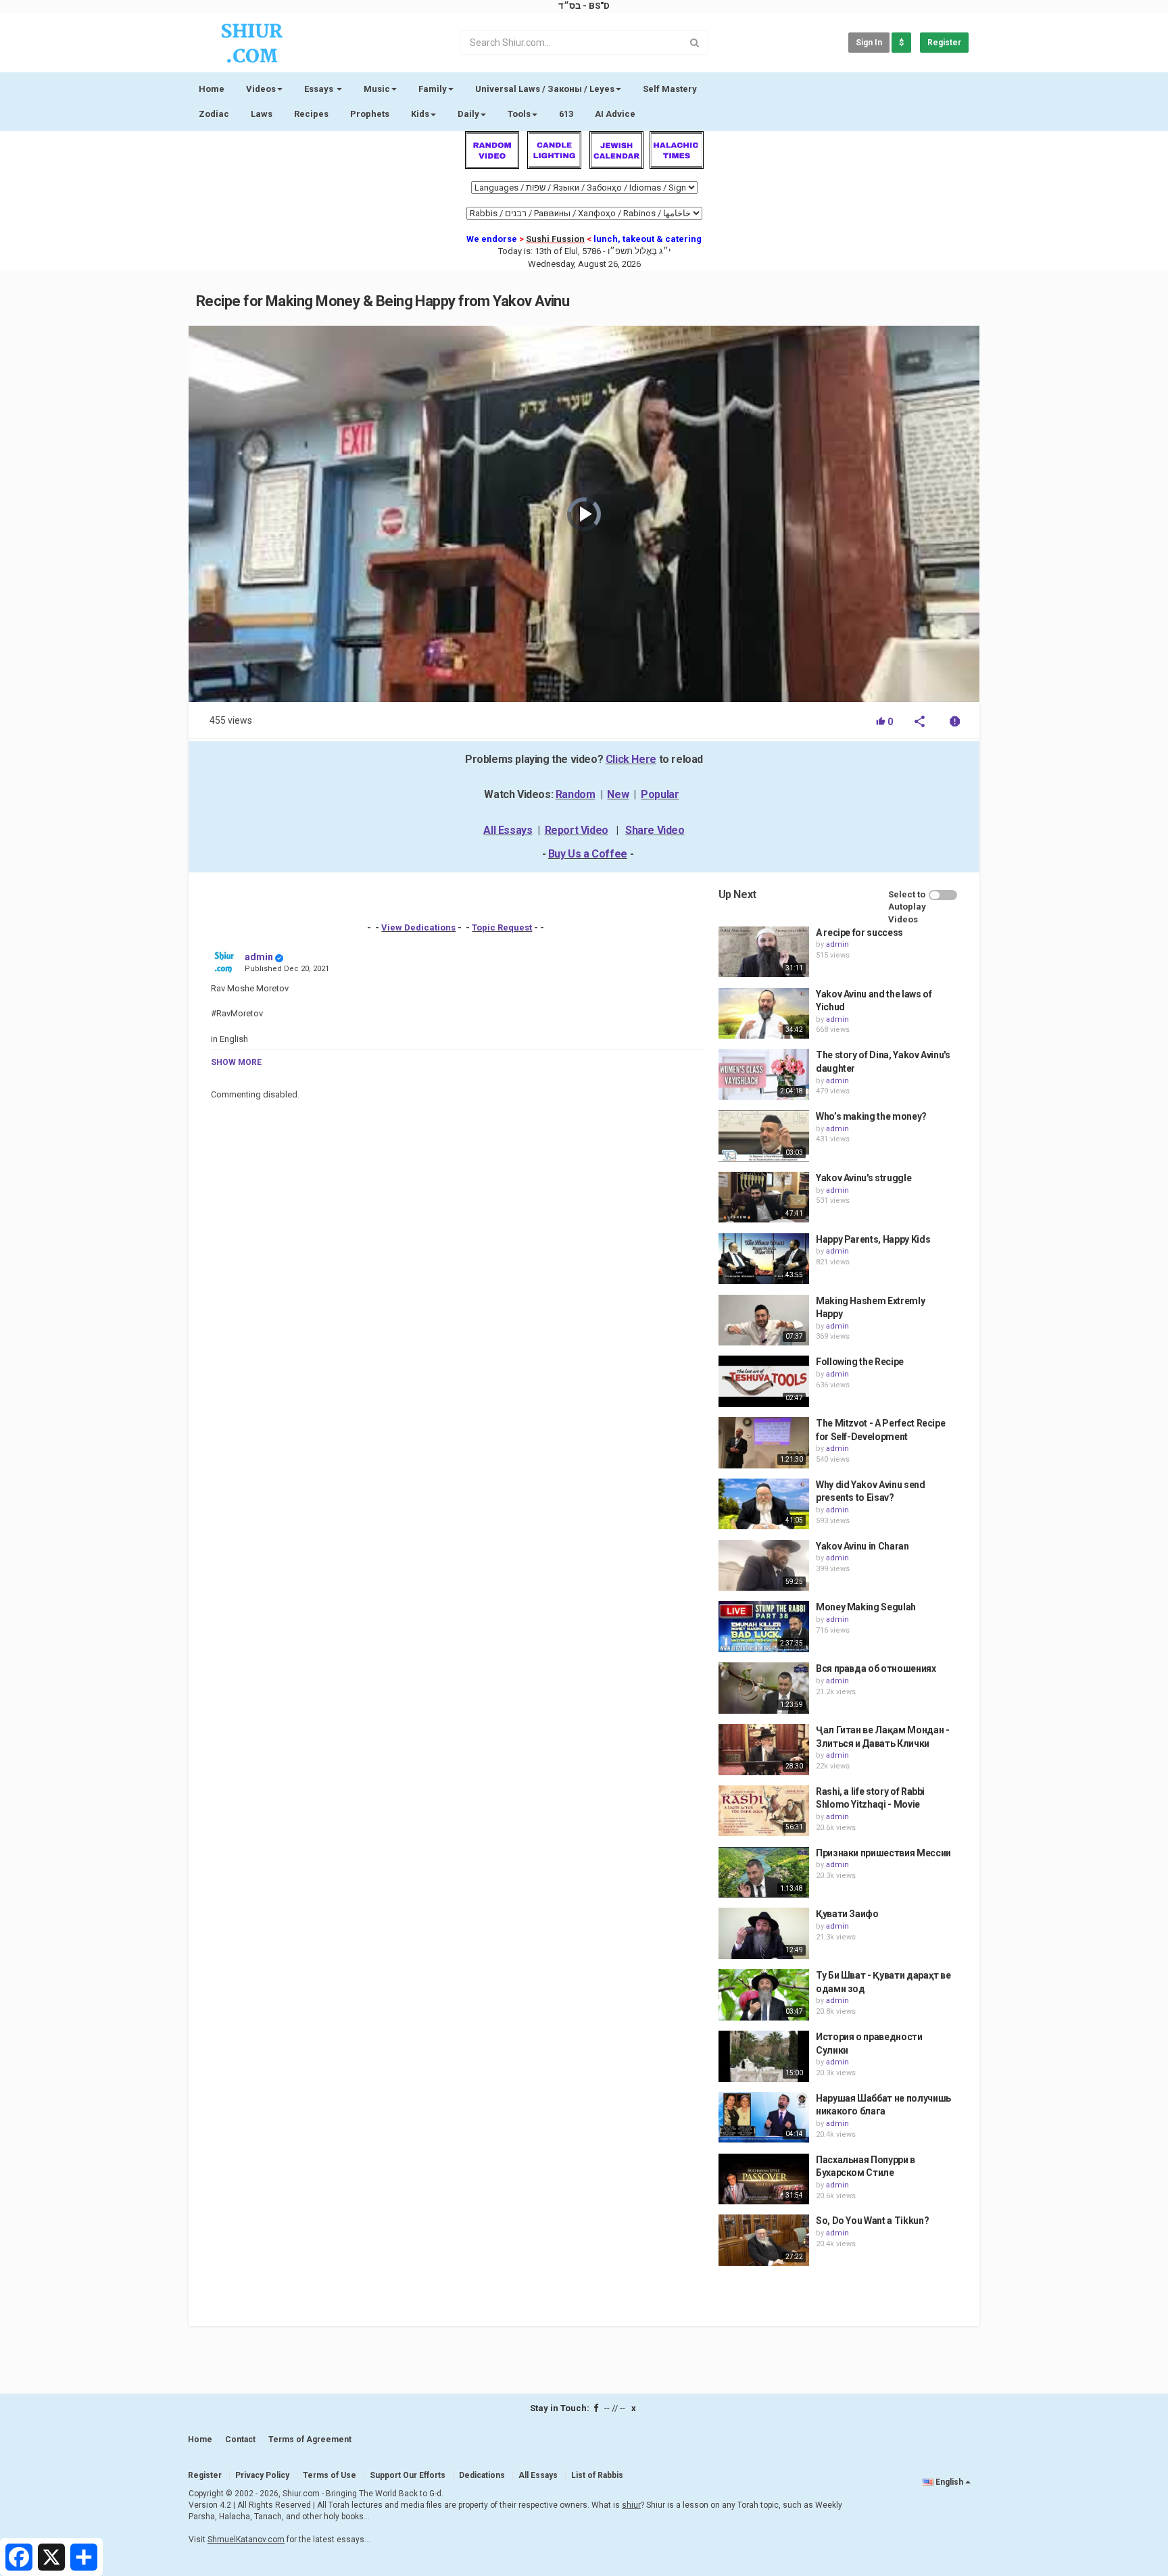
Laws (262, 114)
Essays (320, 89)
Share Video (655, 830)
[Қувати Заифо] (764, 1933)
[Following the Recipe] (764, 1381)
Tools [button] (519, 114)
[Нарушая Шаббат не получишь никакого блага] (764, 2118)
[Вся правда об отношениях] (764, 1688)
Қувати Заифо (847, 1914)
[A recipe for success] (764, 952)
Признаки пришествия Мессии (883, 1853)
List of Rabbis (597, 2475)
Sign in (869, 43)
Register (944, 43)
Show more (236, 1062)
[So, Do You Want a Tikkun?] (764, 2240)
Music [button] (377, 89)
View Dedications (418, 927)
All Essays (508, 830)
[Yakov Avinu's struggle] (764, 1197)
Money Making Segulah (866, 1607)
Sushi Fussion (555, 239)
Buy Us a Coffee (588, 854)
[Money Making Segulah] (764, 1627)
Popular (660, 794)
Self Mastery (670, 89)
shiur (631, 2505)
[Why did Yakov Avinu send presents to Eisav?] (764, 1504)
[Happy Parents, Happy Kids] (764, 1259)
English (949, 2482)
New (618, 794)
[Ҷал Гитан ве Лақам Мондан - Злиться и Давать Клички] (764, 1750)
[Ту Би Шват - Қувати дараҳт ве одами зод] (764, 1995)
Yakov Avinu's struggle (863, 1178)
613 (566, 114)
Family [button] (433, 89)
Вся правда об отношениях (876, 1668)
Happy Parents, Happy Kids (873, 1239)
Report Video (577, 830)
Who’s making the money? (871, 1116)
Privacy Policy (262, 2475)
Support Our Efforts (408, 2475)
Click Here (631, 759)
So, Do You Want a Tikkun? (872, 2221)
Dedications (482, 2475)
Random (576, 794)
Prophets (370, 114)
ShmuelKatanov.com (246, 2540)
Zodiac (214, 114)
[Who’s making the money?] (764, 1136)
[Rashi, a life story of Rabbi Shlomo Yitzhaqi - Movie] (764, 1811)
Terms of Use (330, 2475)
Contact (240, 2439)
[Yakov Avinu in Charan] (764, 1566)
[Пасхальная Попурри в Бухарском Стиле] (764, 2179)
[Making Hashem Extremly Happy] (764, 1320)
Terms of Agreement (310, 2439)
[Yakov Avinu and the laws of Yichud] (764, 1014)
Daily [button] (468, 114)
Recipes (311, 114)
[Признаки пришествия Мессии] (764, 1873)
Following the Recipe (860, 1362)
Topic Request (502, 927)
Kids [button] (420, 114)
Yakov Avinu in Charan (862, 1546)
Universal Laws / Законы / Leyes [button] (545, 89)
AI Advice (615, 114)
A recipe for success (859, 933)
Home (212, 89)
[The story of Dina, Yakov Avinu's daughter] (764, 1074)
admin (259, 957)
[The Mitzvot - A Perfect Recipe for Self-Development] (764, 1443)
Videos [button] (261, 89)
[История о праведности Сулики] (764, 2056)
